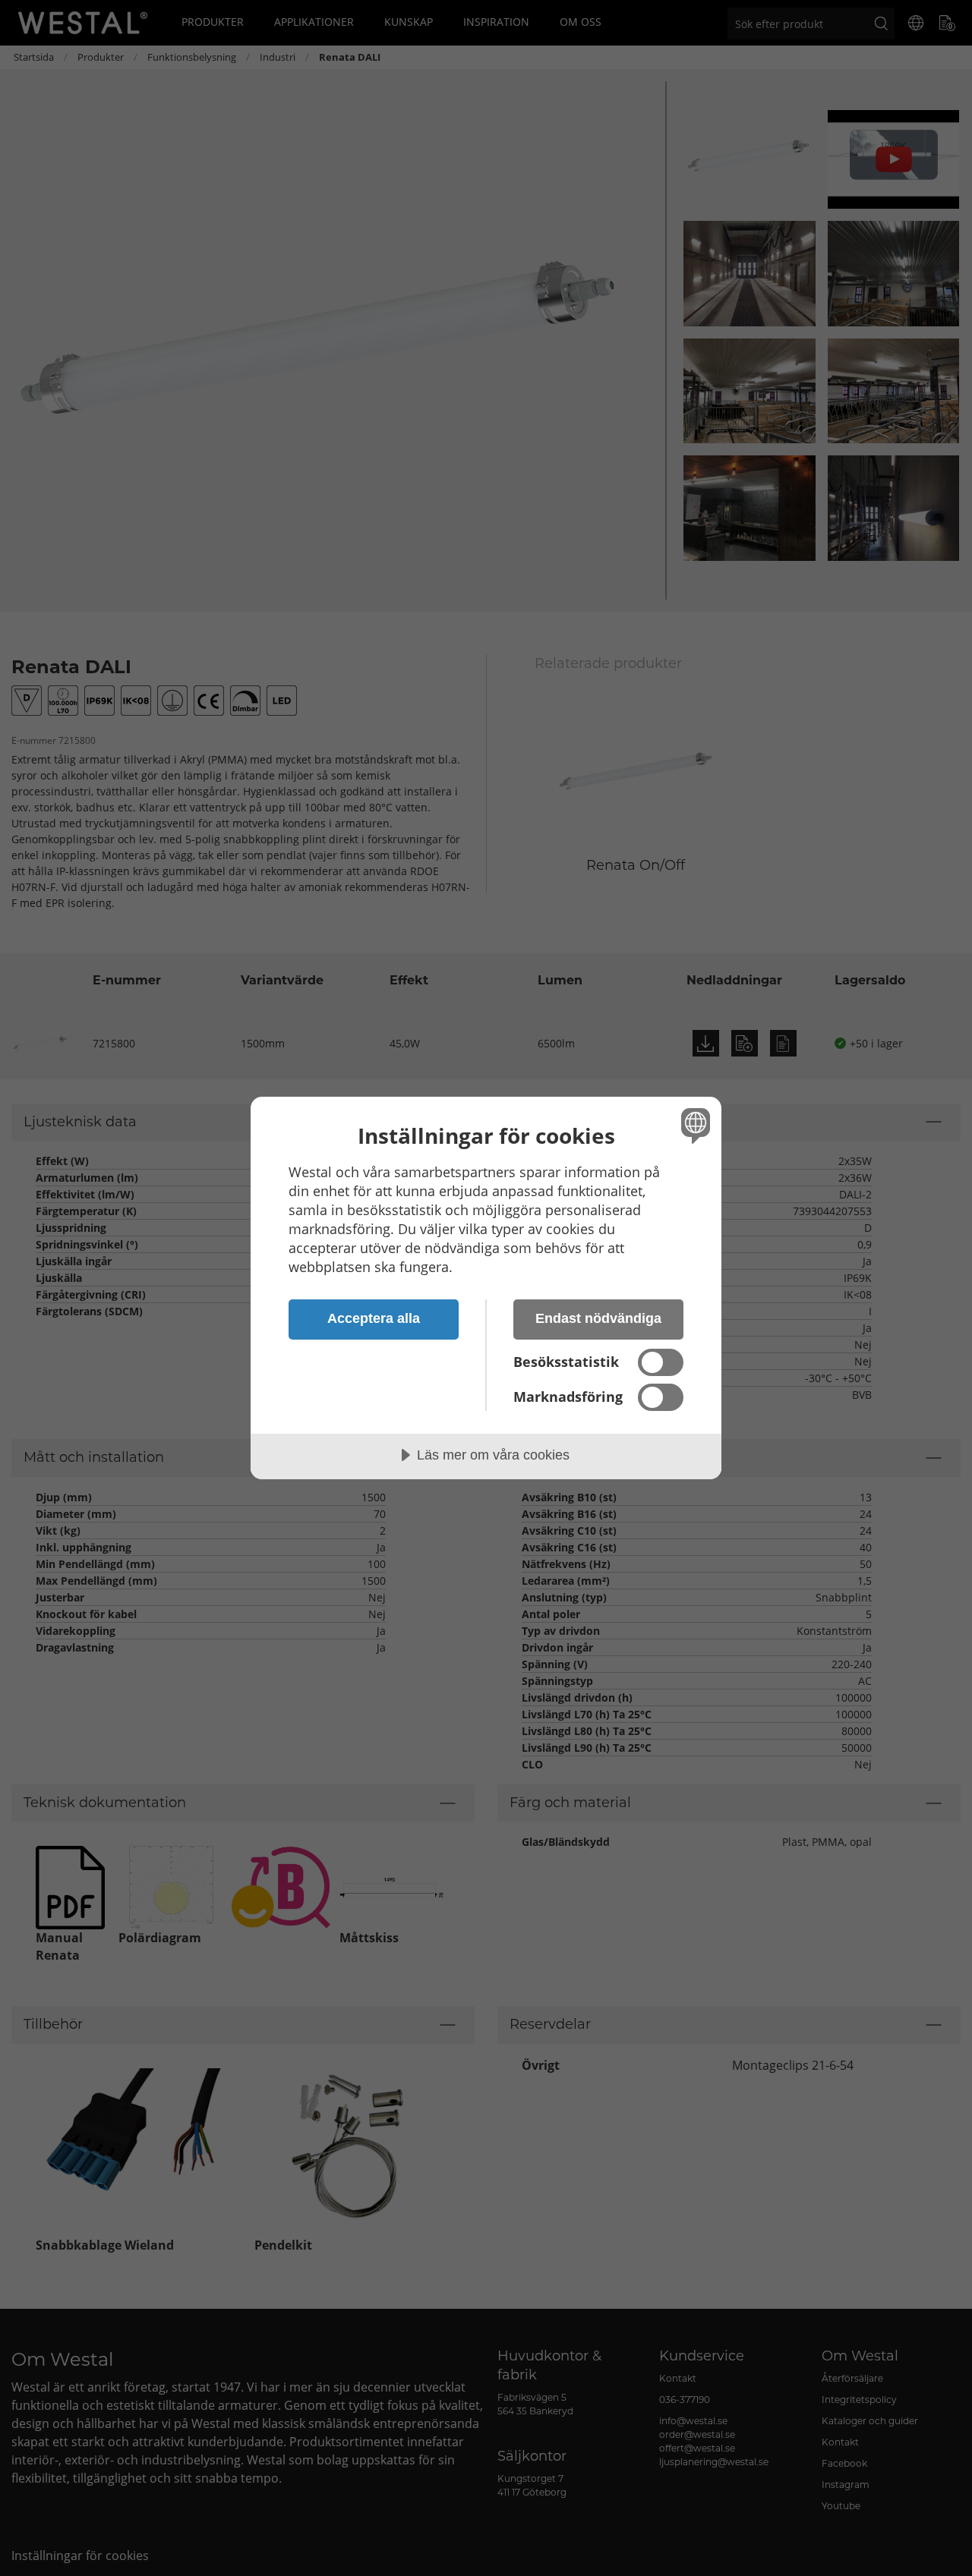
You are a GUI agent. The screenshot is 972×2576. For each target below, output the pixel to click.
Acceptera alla (374, 1318)
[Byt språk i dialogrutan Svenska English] (693, 1125)
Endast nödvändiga (598, 1318)
